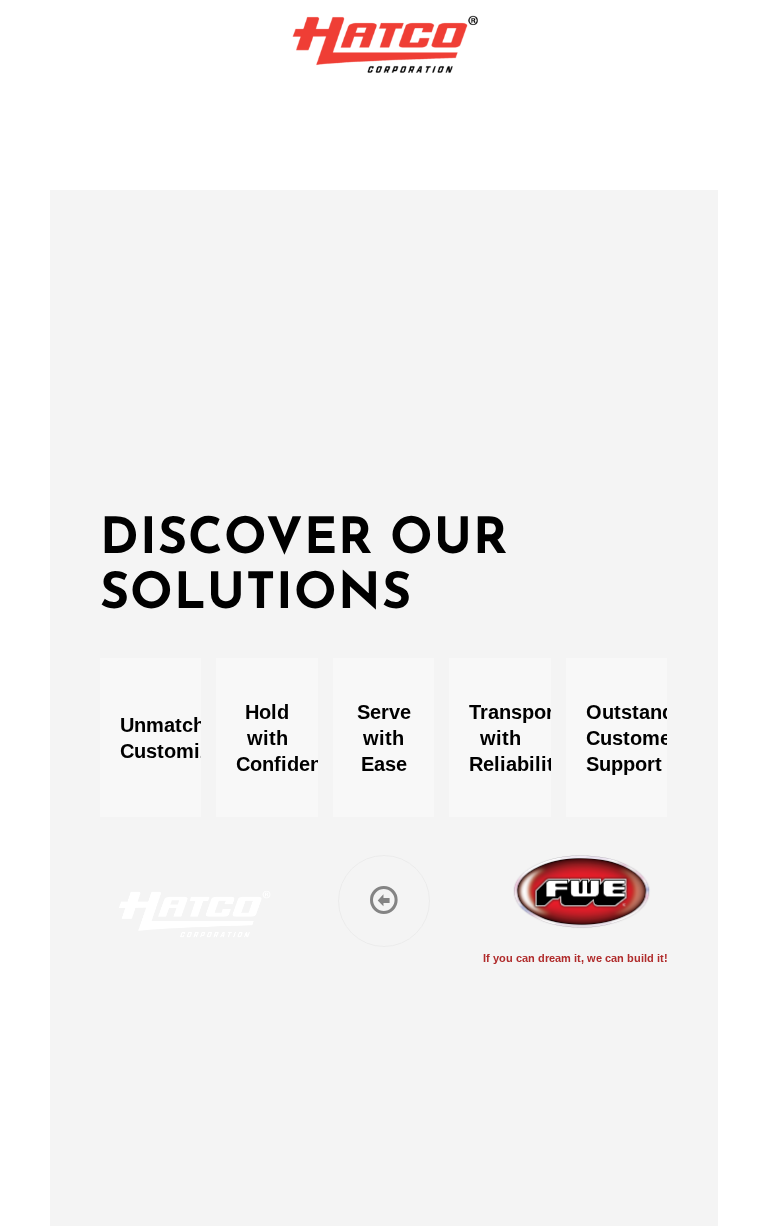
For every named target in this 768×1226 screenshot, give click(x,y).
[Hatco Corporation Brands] (384, 45)
